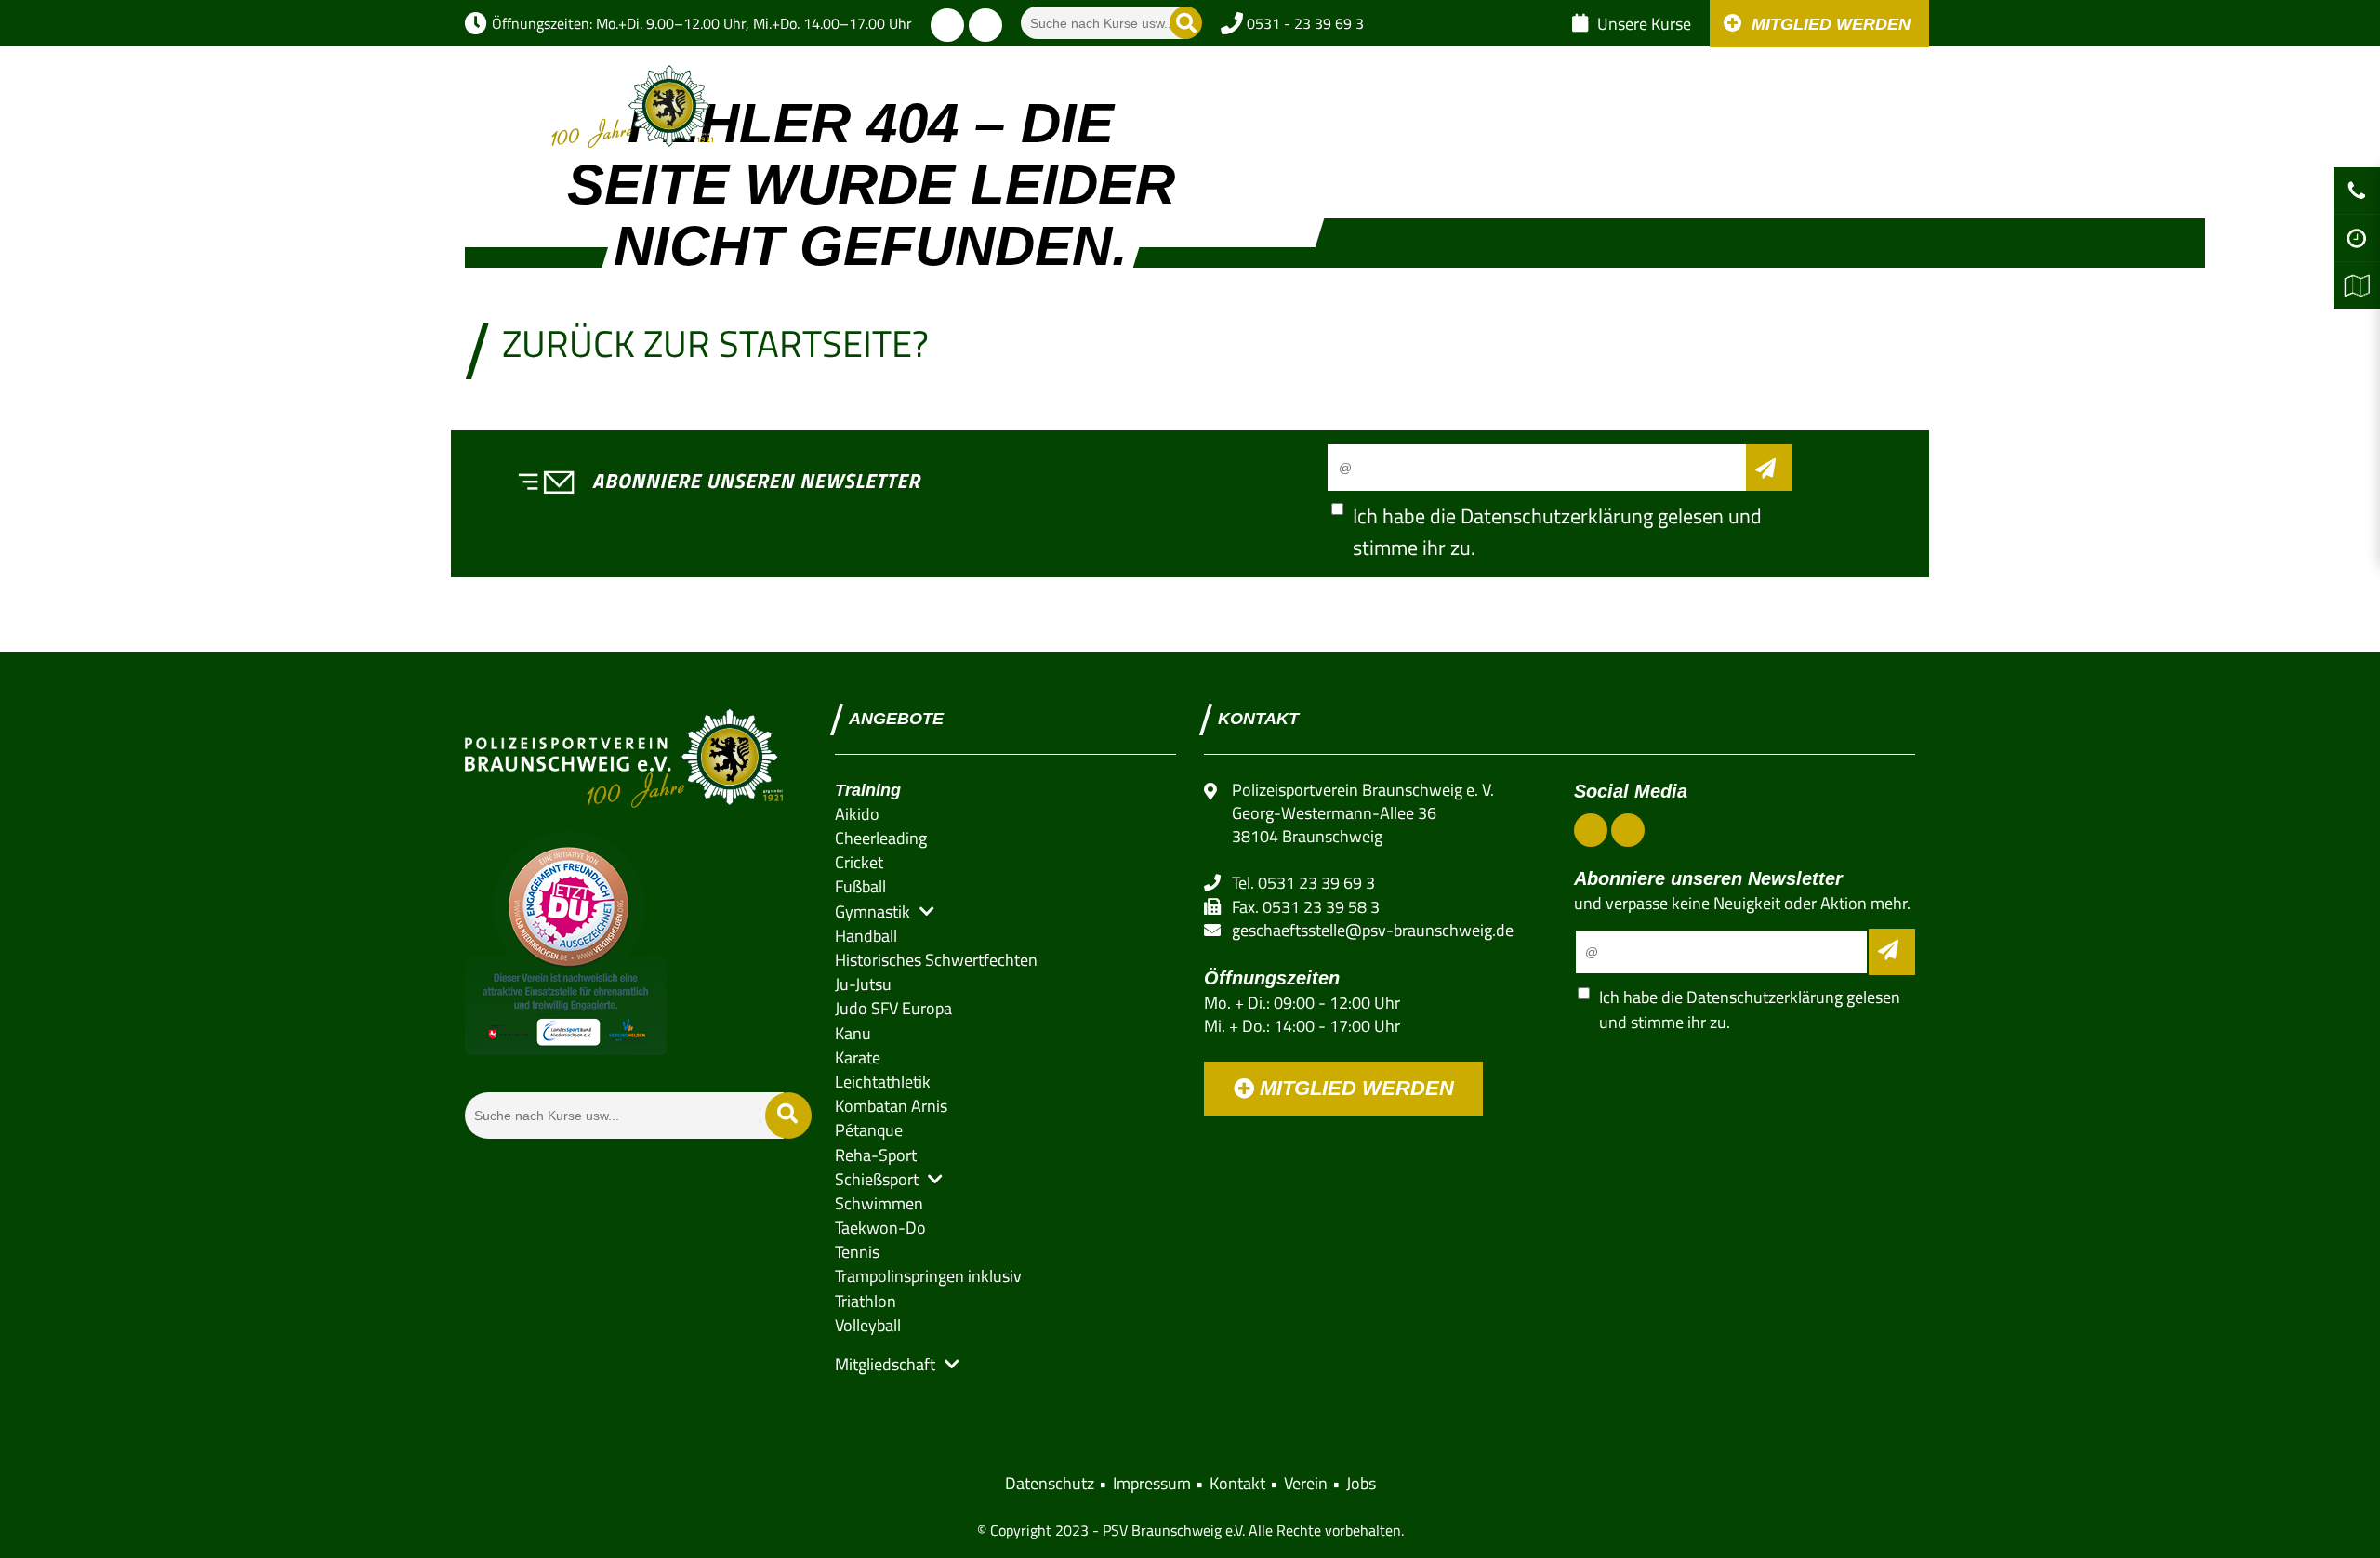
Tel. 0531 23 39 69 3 (1303, 883)
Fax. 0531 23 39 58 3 (1306, 907)
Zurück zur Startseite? (715, 343)
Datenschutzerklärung (1557, 516)
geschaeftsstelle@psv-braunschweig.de (1373, 930)
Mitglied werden (1354, 1088)
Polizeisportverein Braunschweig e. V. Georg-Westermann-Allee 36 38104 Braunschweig (1363, 813)
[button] (1159, 93)
